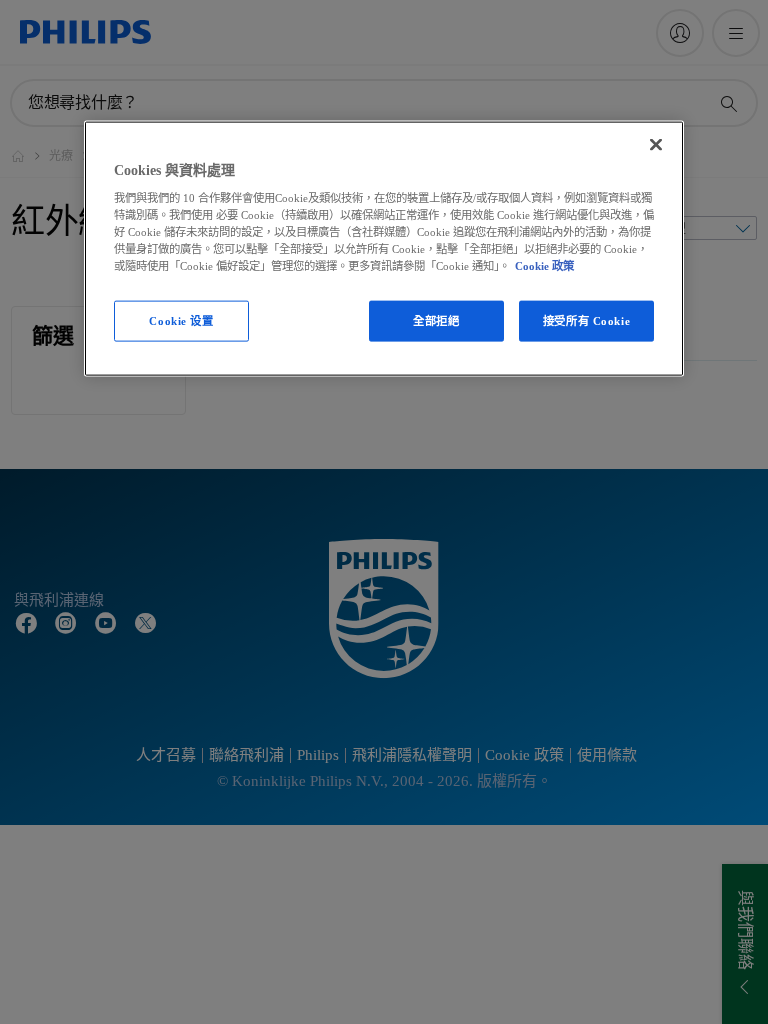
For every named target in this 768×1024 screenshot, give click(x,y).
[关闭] (656, 144)
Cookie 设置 (181, 320)
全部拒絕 (436, 320)
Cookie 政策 (544, 266)
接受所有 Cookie (586, 320)
